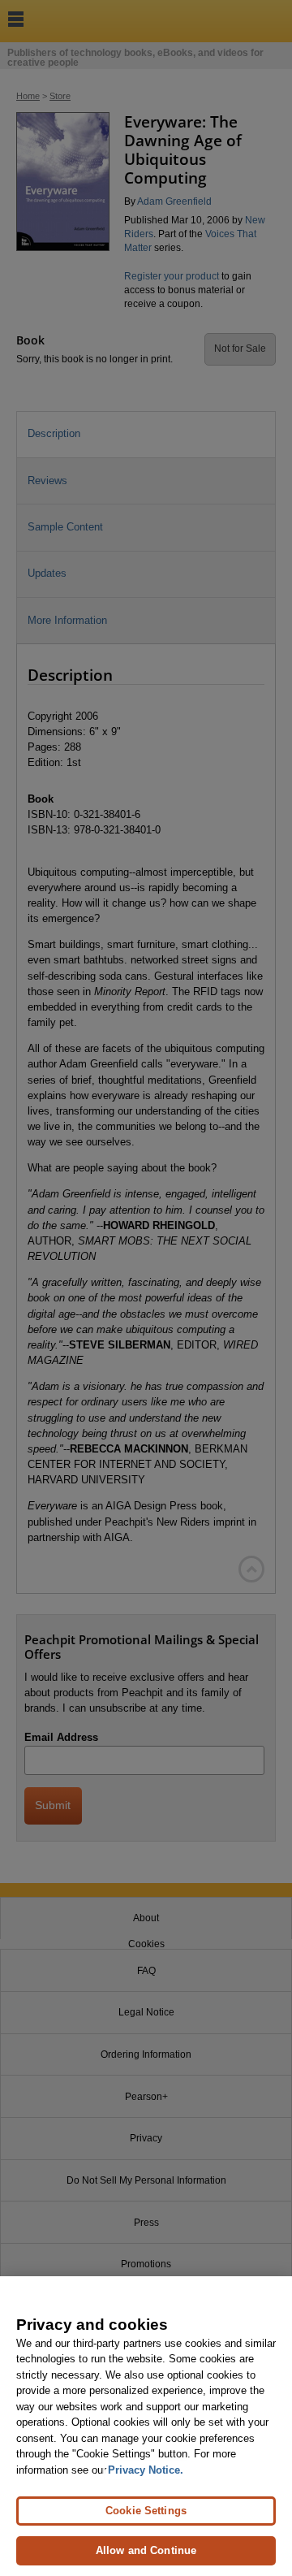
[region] (146, 2426)
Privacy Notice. (146, 2470)
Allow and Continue (146, 2550)
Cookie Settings (146, 2511)
